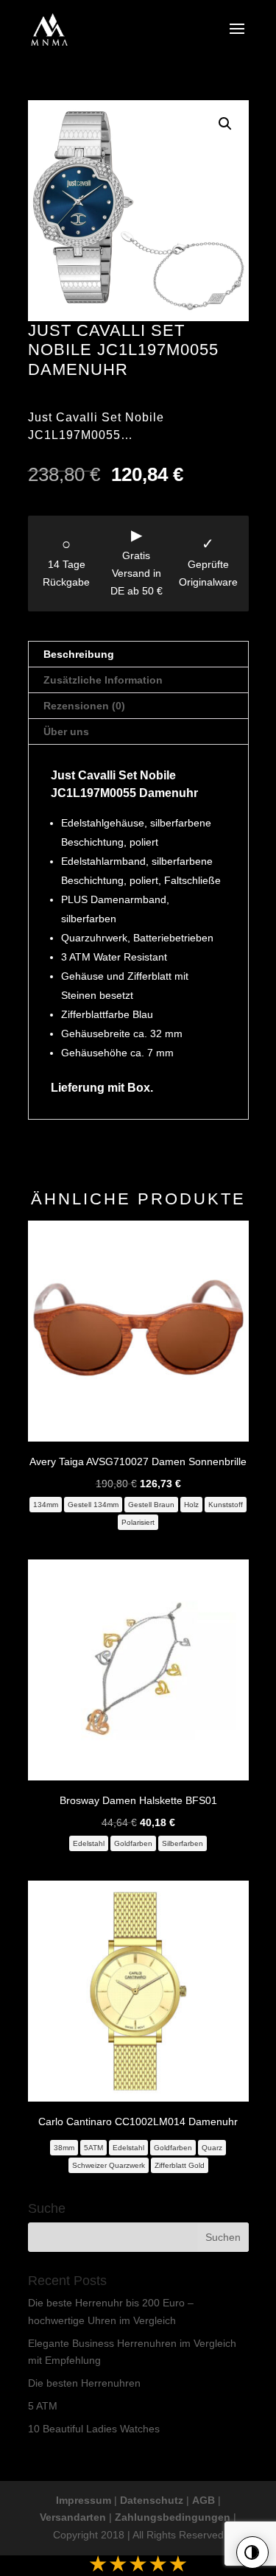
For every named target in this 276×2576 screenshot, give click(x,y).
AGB (204, 2500)
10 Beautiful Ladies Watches (94, 2429)
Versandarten (73, 2517)
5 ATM (43, 2406)
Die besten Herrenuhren (84, 2383)
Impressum (84, 2500)
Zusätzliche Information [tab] (103, 680)
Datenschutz (152, 2500)
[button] (225, 124)
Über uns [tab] (66, 731)
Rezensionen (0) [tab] (84, 706)
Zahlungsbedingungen (173, 2517)
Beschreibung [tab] (79, 654)
